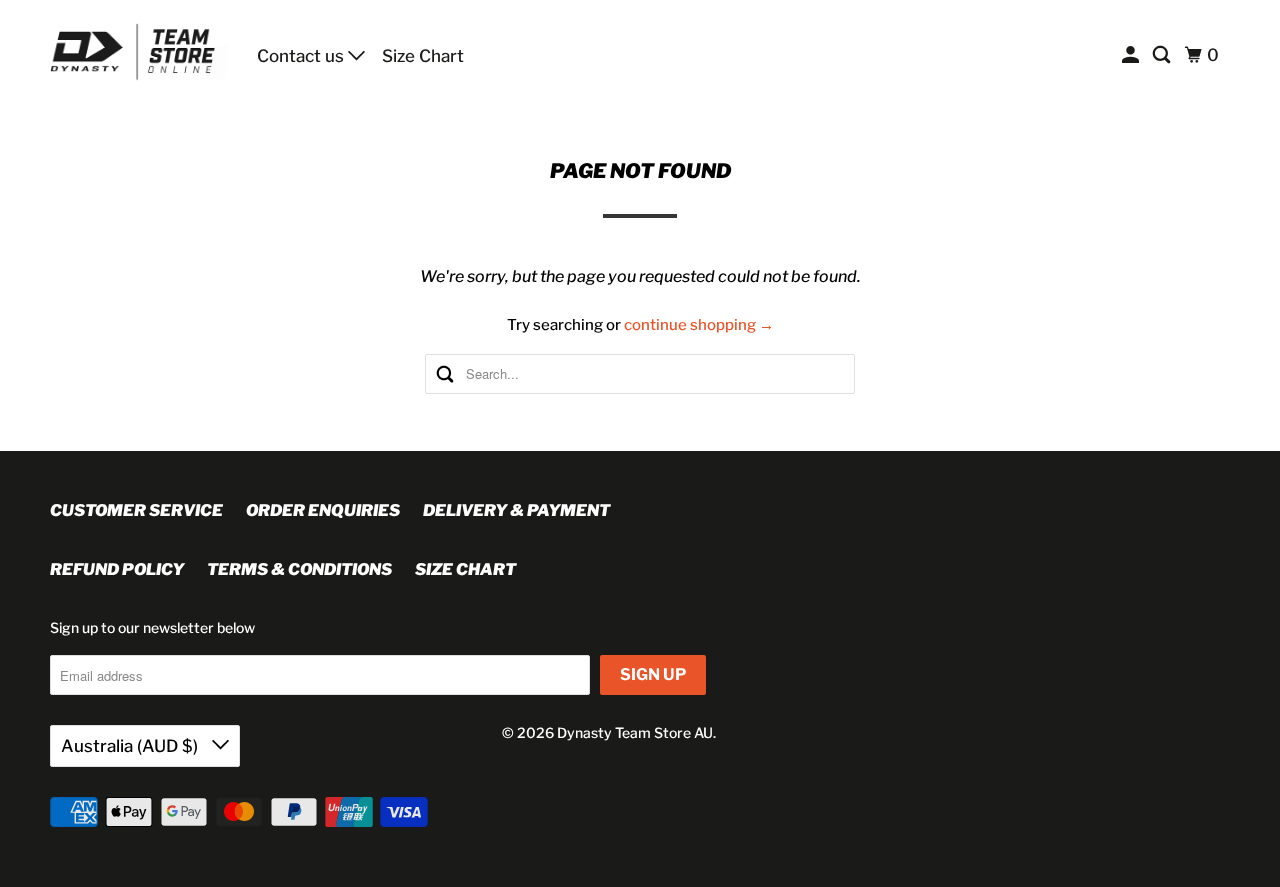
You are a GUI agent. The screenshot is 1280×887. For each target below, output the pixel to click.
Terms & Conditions (299, 569)
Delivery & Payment (516, 510)
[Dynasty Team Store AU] (140, 52)
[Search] (1163, 55)
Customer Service (136, 510)
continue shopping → (699, 325)
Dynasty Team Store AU (635, 732)
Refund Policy (117, 569)
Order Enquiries (323, 510)
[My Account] (1132, 55)
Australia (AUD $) (131, 746)
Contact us (302, 56)
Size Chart (423, 56)
